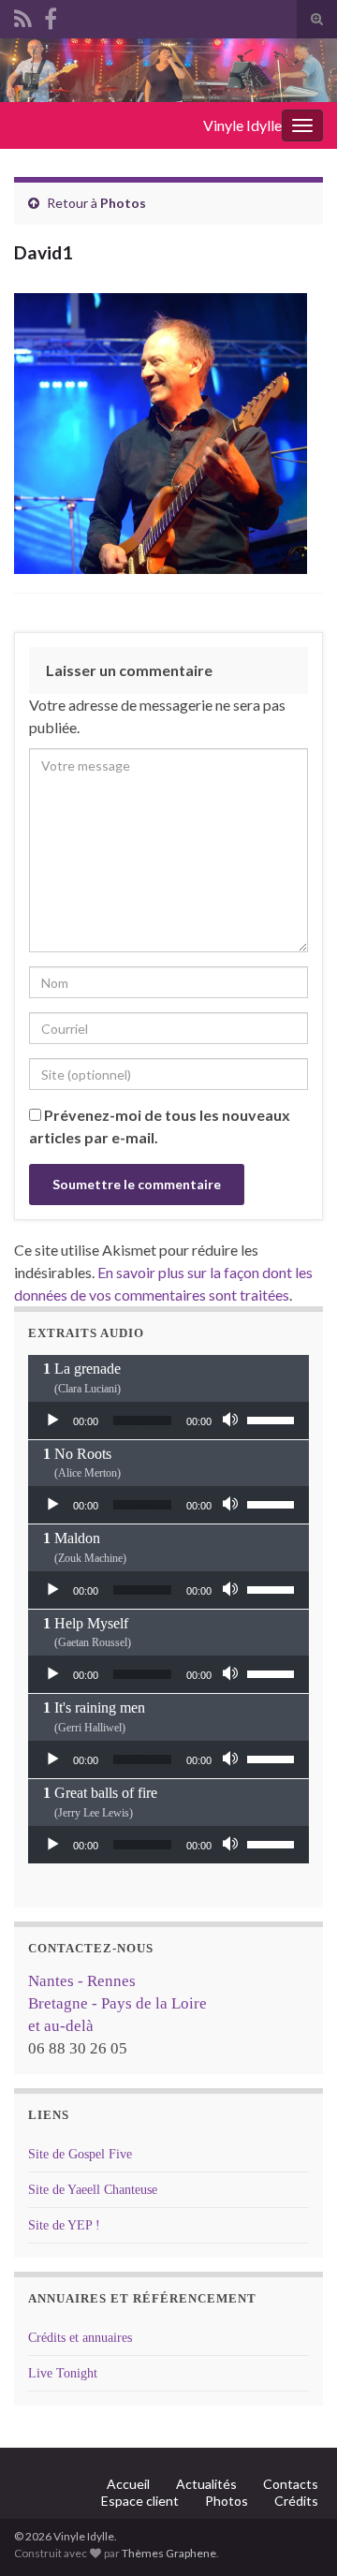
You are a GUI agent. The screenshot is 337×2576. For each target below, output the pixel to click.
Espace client (140, 2501)
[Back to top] (295, 2534)
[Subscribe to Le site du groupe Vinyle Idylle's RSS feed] (23, 15)
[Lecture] (52, 1420)
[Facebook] (51, 15)
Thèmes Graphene (169, 2553)
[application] (168, 1420)
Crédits (296, 2501)
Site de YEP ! (64, 2225)
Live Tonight (63, 2373)
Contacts (291, 2484)
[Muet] (232, 1420)
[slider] (273, 1419)
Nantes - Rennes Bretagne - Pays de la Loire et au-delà (117, 2003)
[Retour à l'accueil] (168, 70)
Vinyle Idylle (242, 125)
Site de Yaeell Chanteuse (93, 2190)
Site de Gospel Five (80, 2154)
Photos (123, 203)
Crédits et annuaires (80, 2338)
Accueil (128, 2484)
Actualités (206, 2484)
